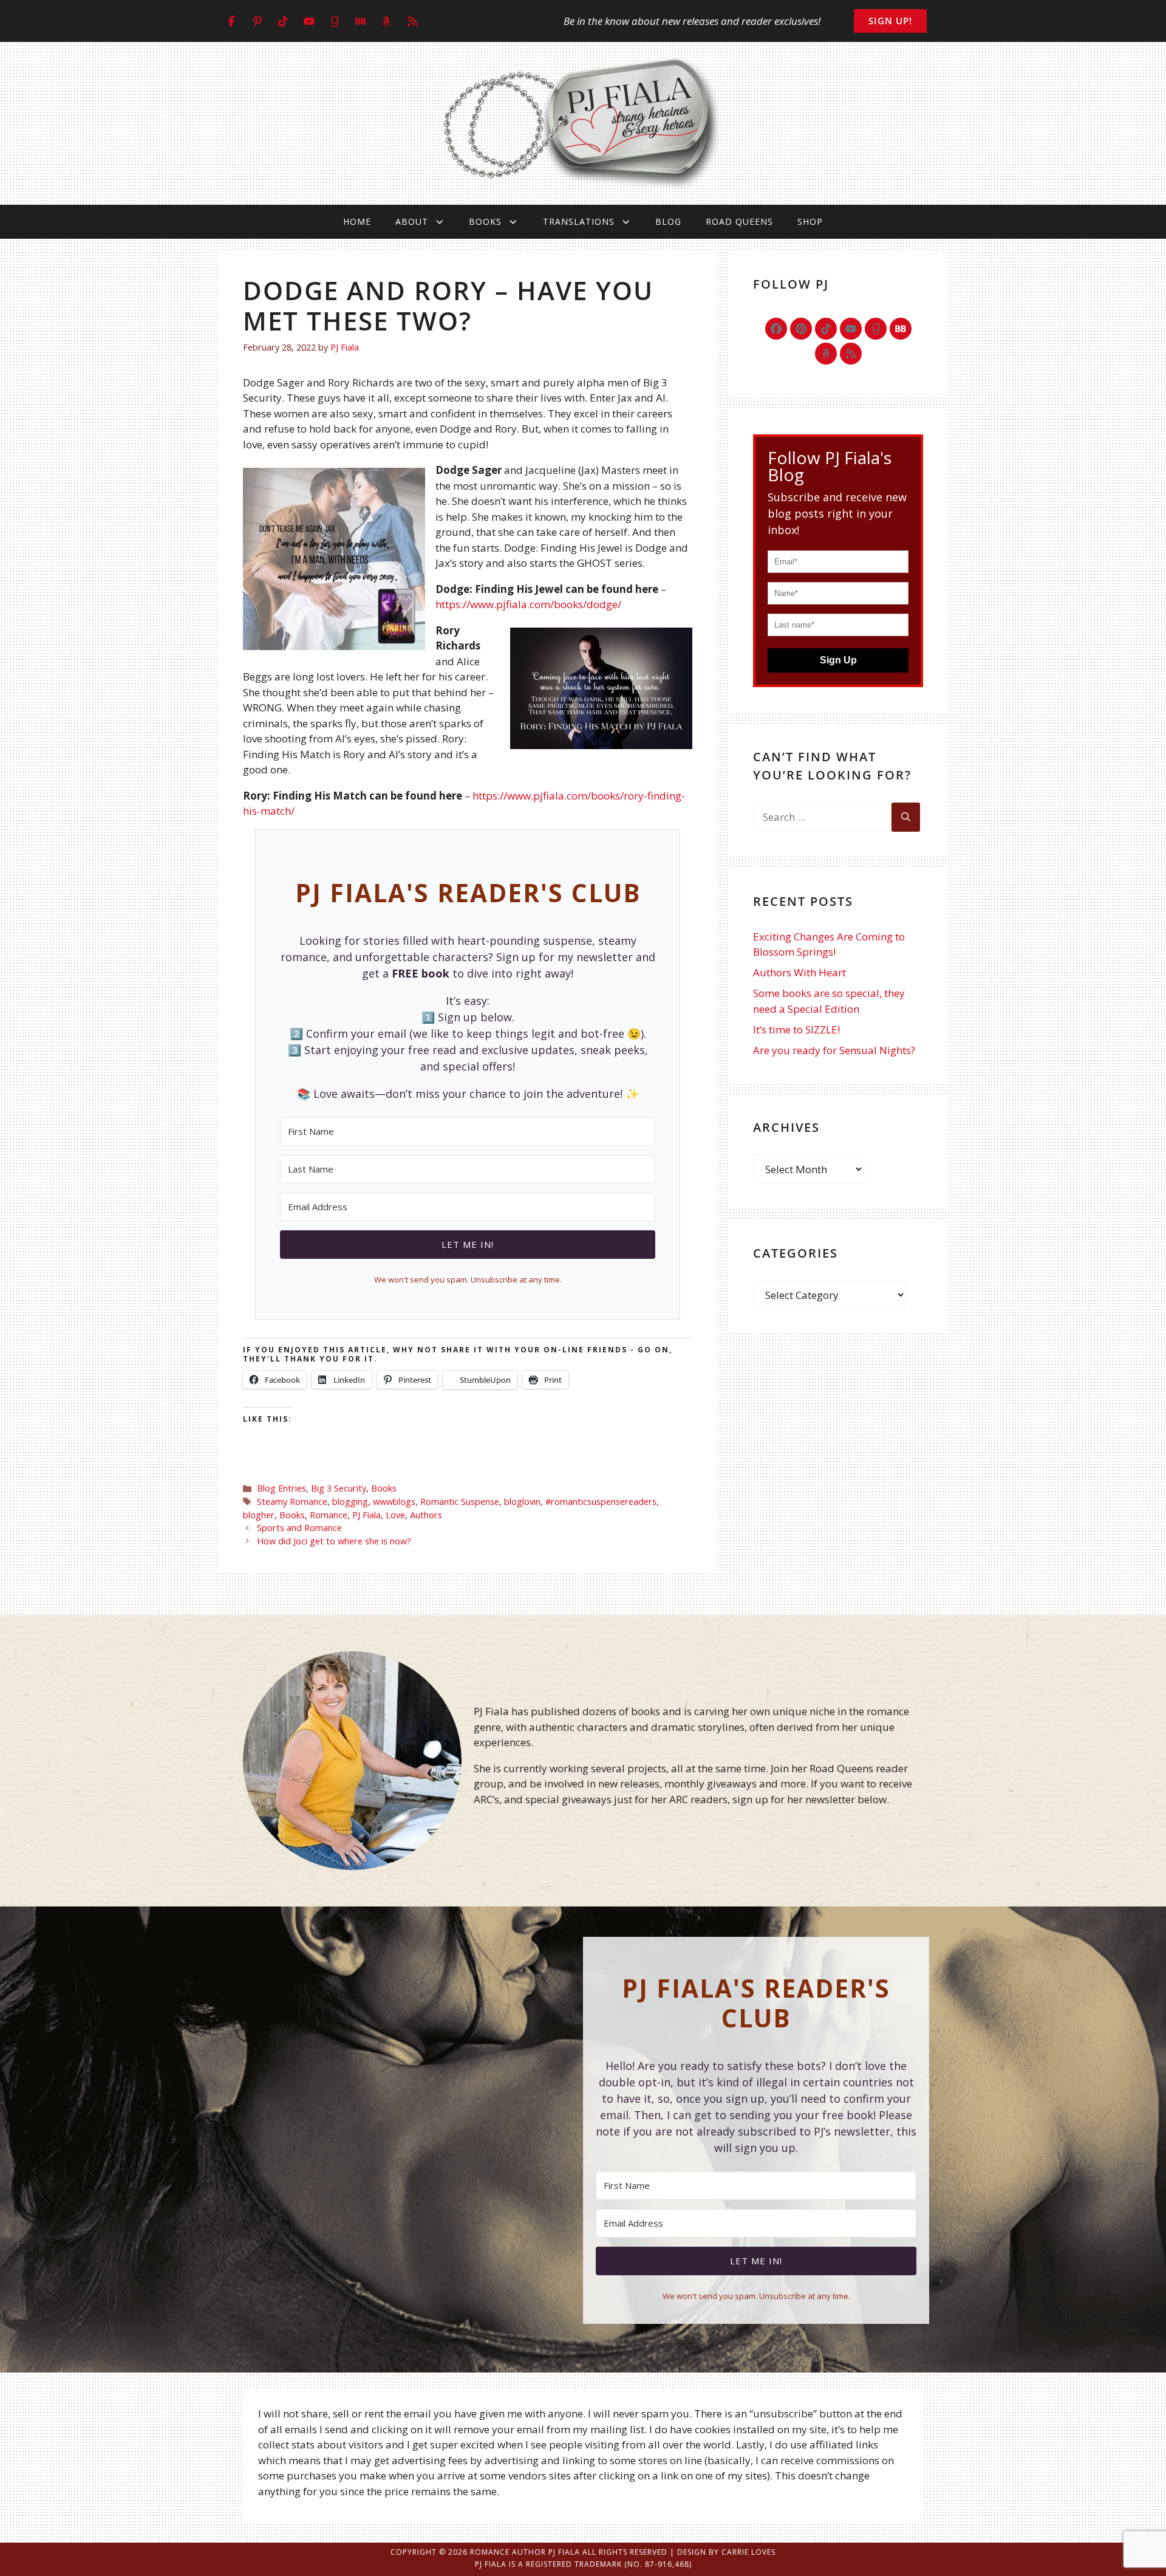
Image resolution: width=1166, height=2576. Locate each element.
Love (395, 1515)
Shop (810, 221)
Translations (579, 221)
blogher (259, 1515)
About (412, 221)
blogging (350, 1502)
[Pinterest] (801, 329)
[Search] (906, 817)
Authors (426, 1515)
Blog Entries (281, 1488)
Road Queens (739, 221)
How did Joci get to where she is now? (334, 1541)
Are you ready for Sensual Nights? (834, 1050)
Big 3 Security (339, 1488)
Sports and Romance (299, 1528)
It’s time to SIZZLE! (796, 1029)
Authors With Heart (799, 972)
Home (357, 221)
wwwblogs (394, 1502)
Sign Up (838, 660)
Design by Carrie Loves (726, 2552)
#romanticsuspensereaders (601, 1502)
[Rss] (851, 354)
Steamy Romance (292, 1502)
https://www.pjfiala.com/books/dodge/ (528, 604)
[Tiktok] (826, 329)
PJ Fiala (367, 1515)
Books (485, 221)
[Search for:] (822, 817)
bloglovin (522, 1502)
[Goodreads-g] (876, 329)
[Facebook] (776, 329)
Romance (329, 1515)
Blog (668, 221)
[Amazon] (826, 354)
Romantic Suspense (460, 1502)
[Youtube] (851, 329)
